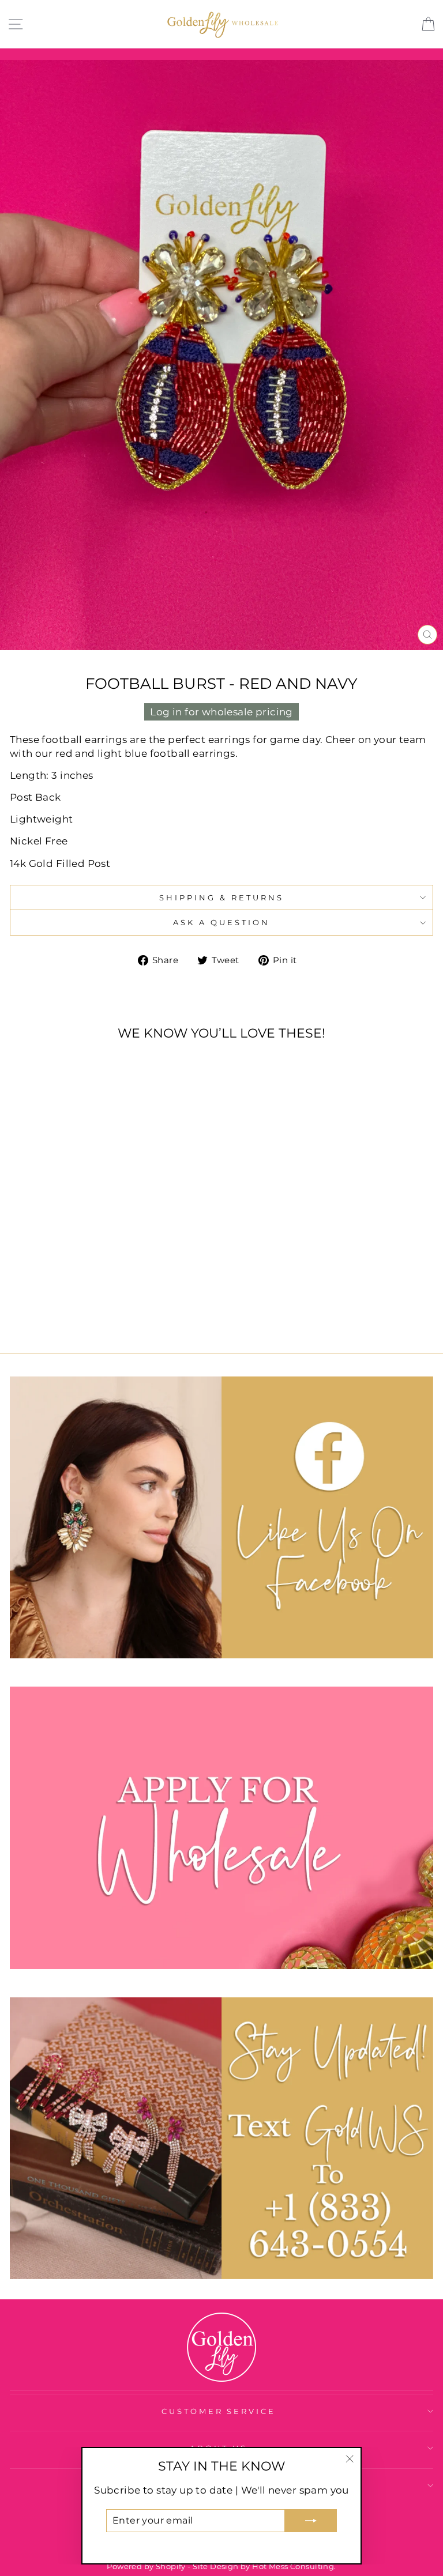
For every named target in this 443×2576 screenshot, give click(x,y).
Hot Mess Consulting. (294, 2566)
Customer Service (219, 2411)
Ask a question (221, 922)
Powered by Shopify (146, 2566)
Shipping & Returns (221, 897)
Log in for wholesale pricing (221, 712)
